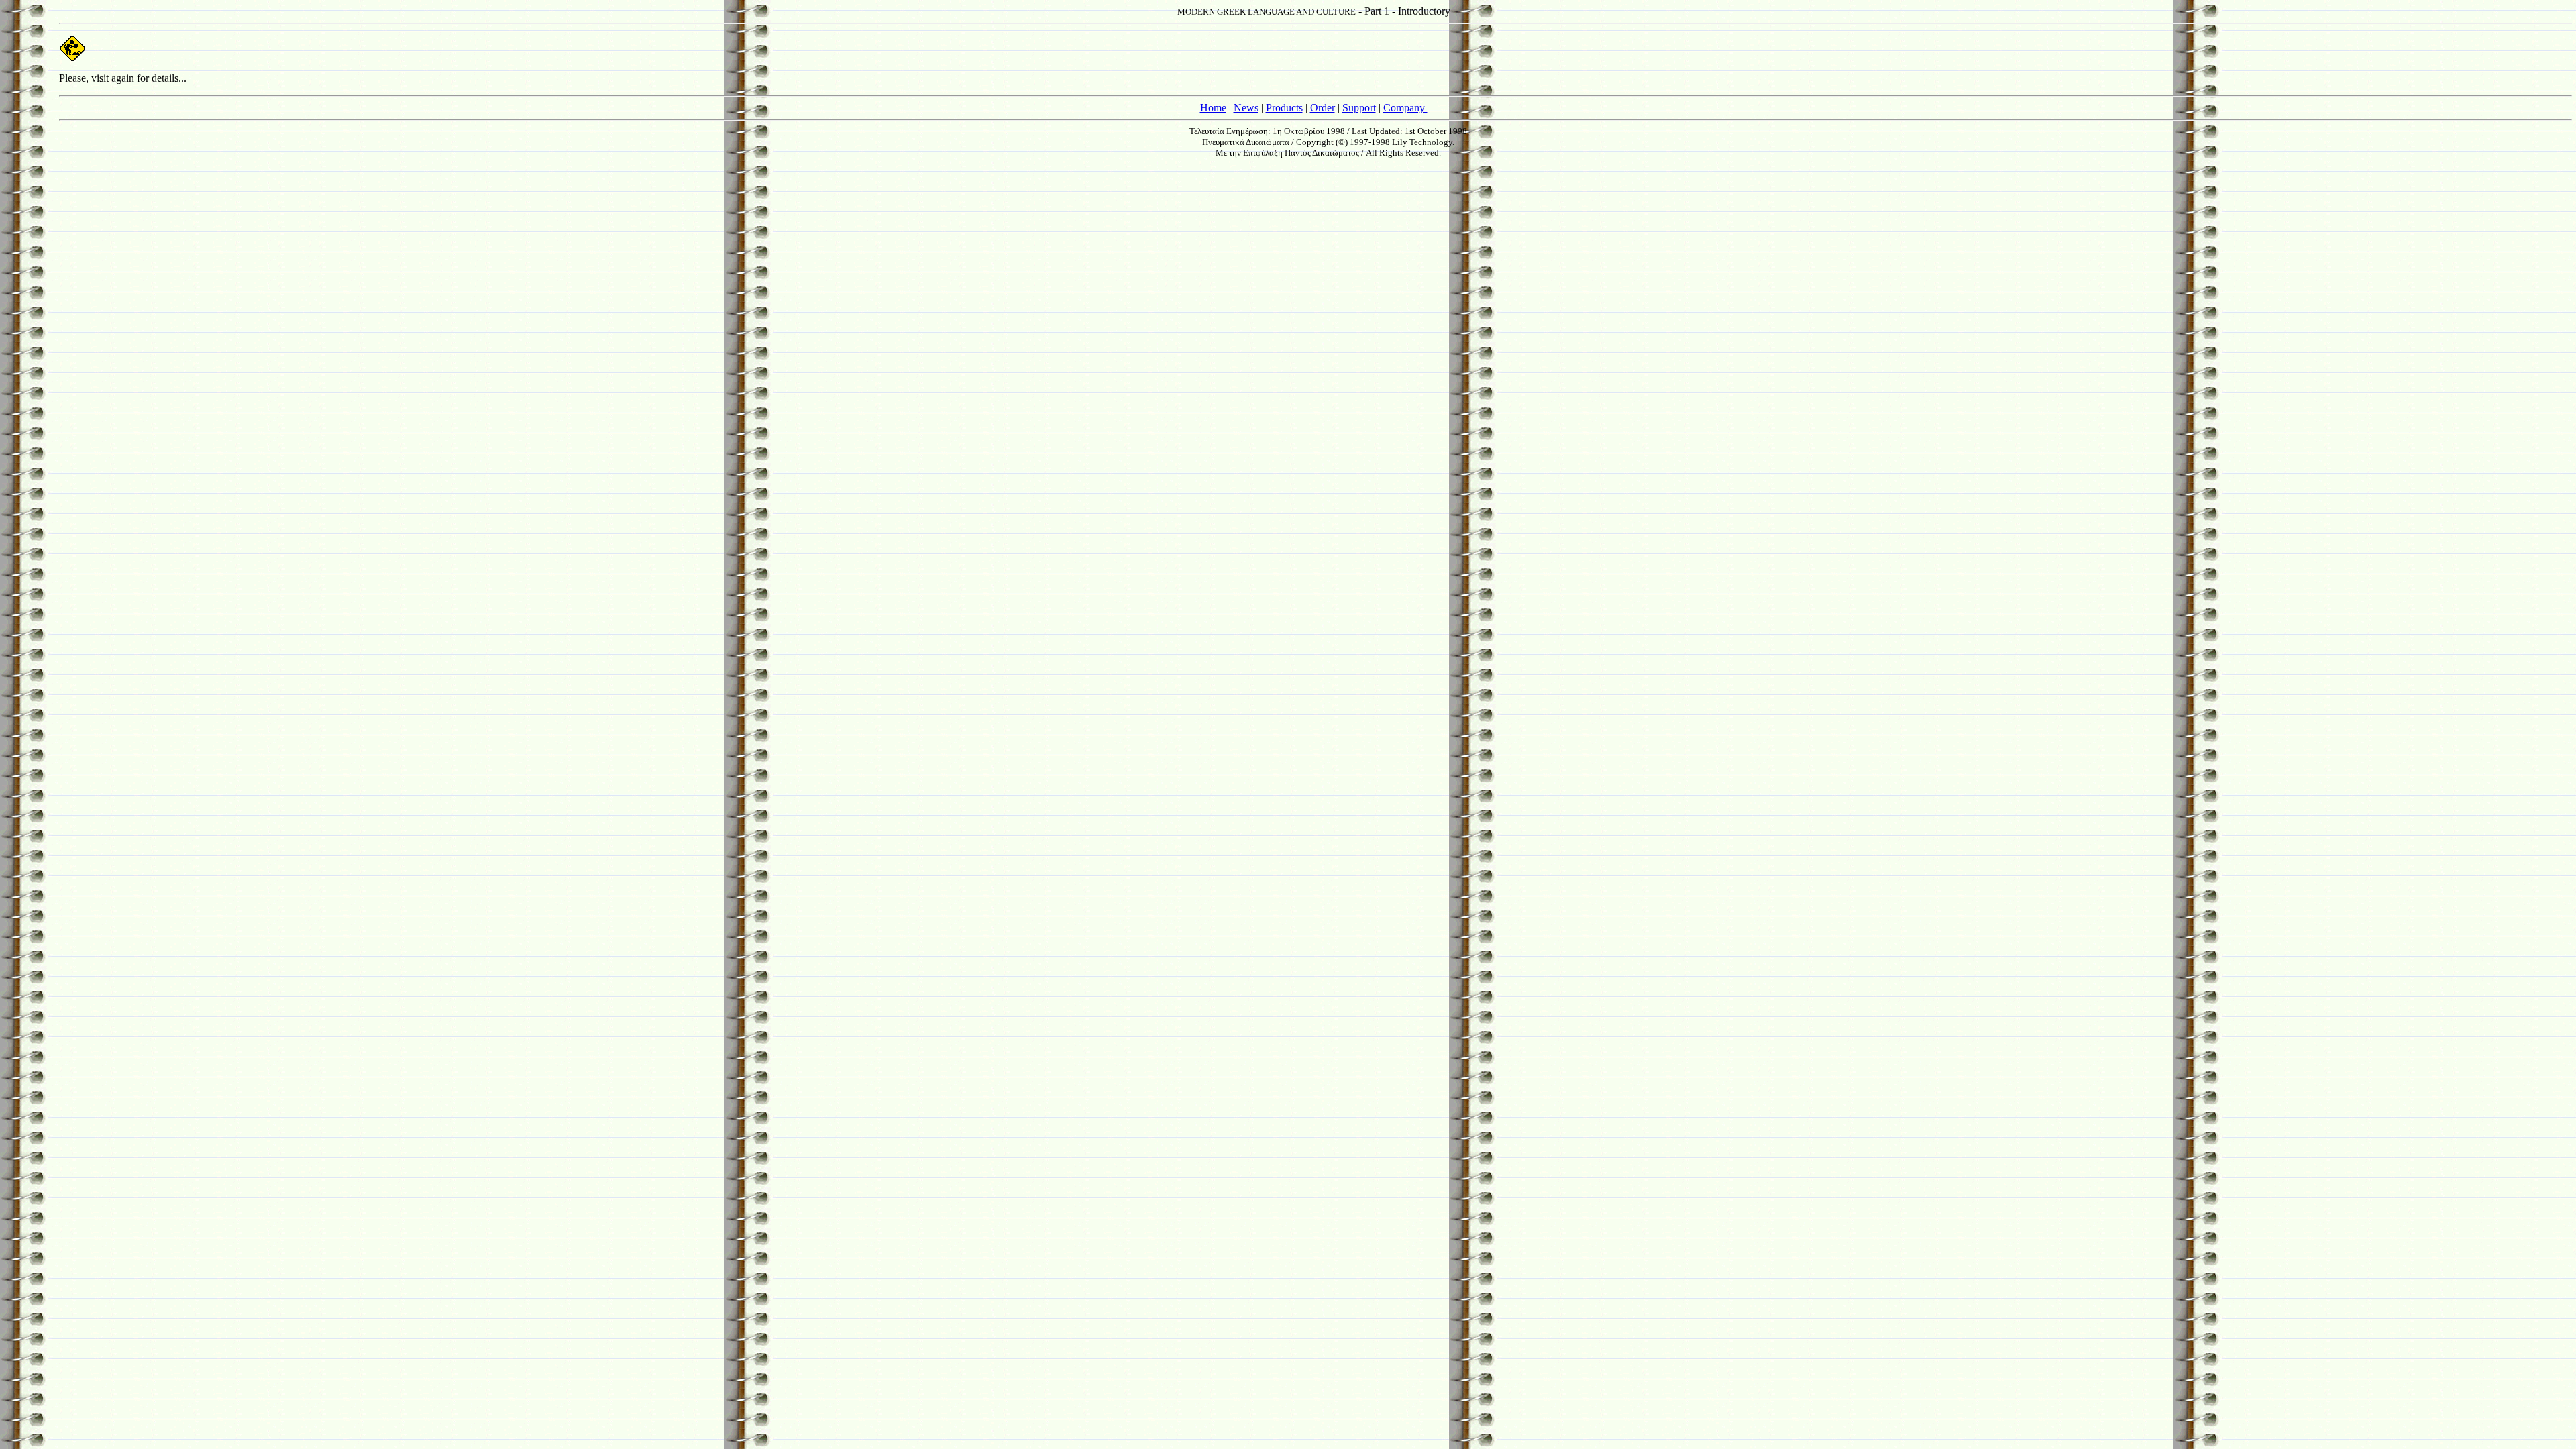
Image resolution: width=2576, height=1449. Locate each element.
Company (1405, 108)
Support (1359, 108)
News (1246, 108)
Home (1213, 108)
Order (1323, 108)
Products (1284, 108)
